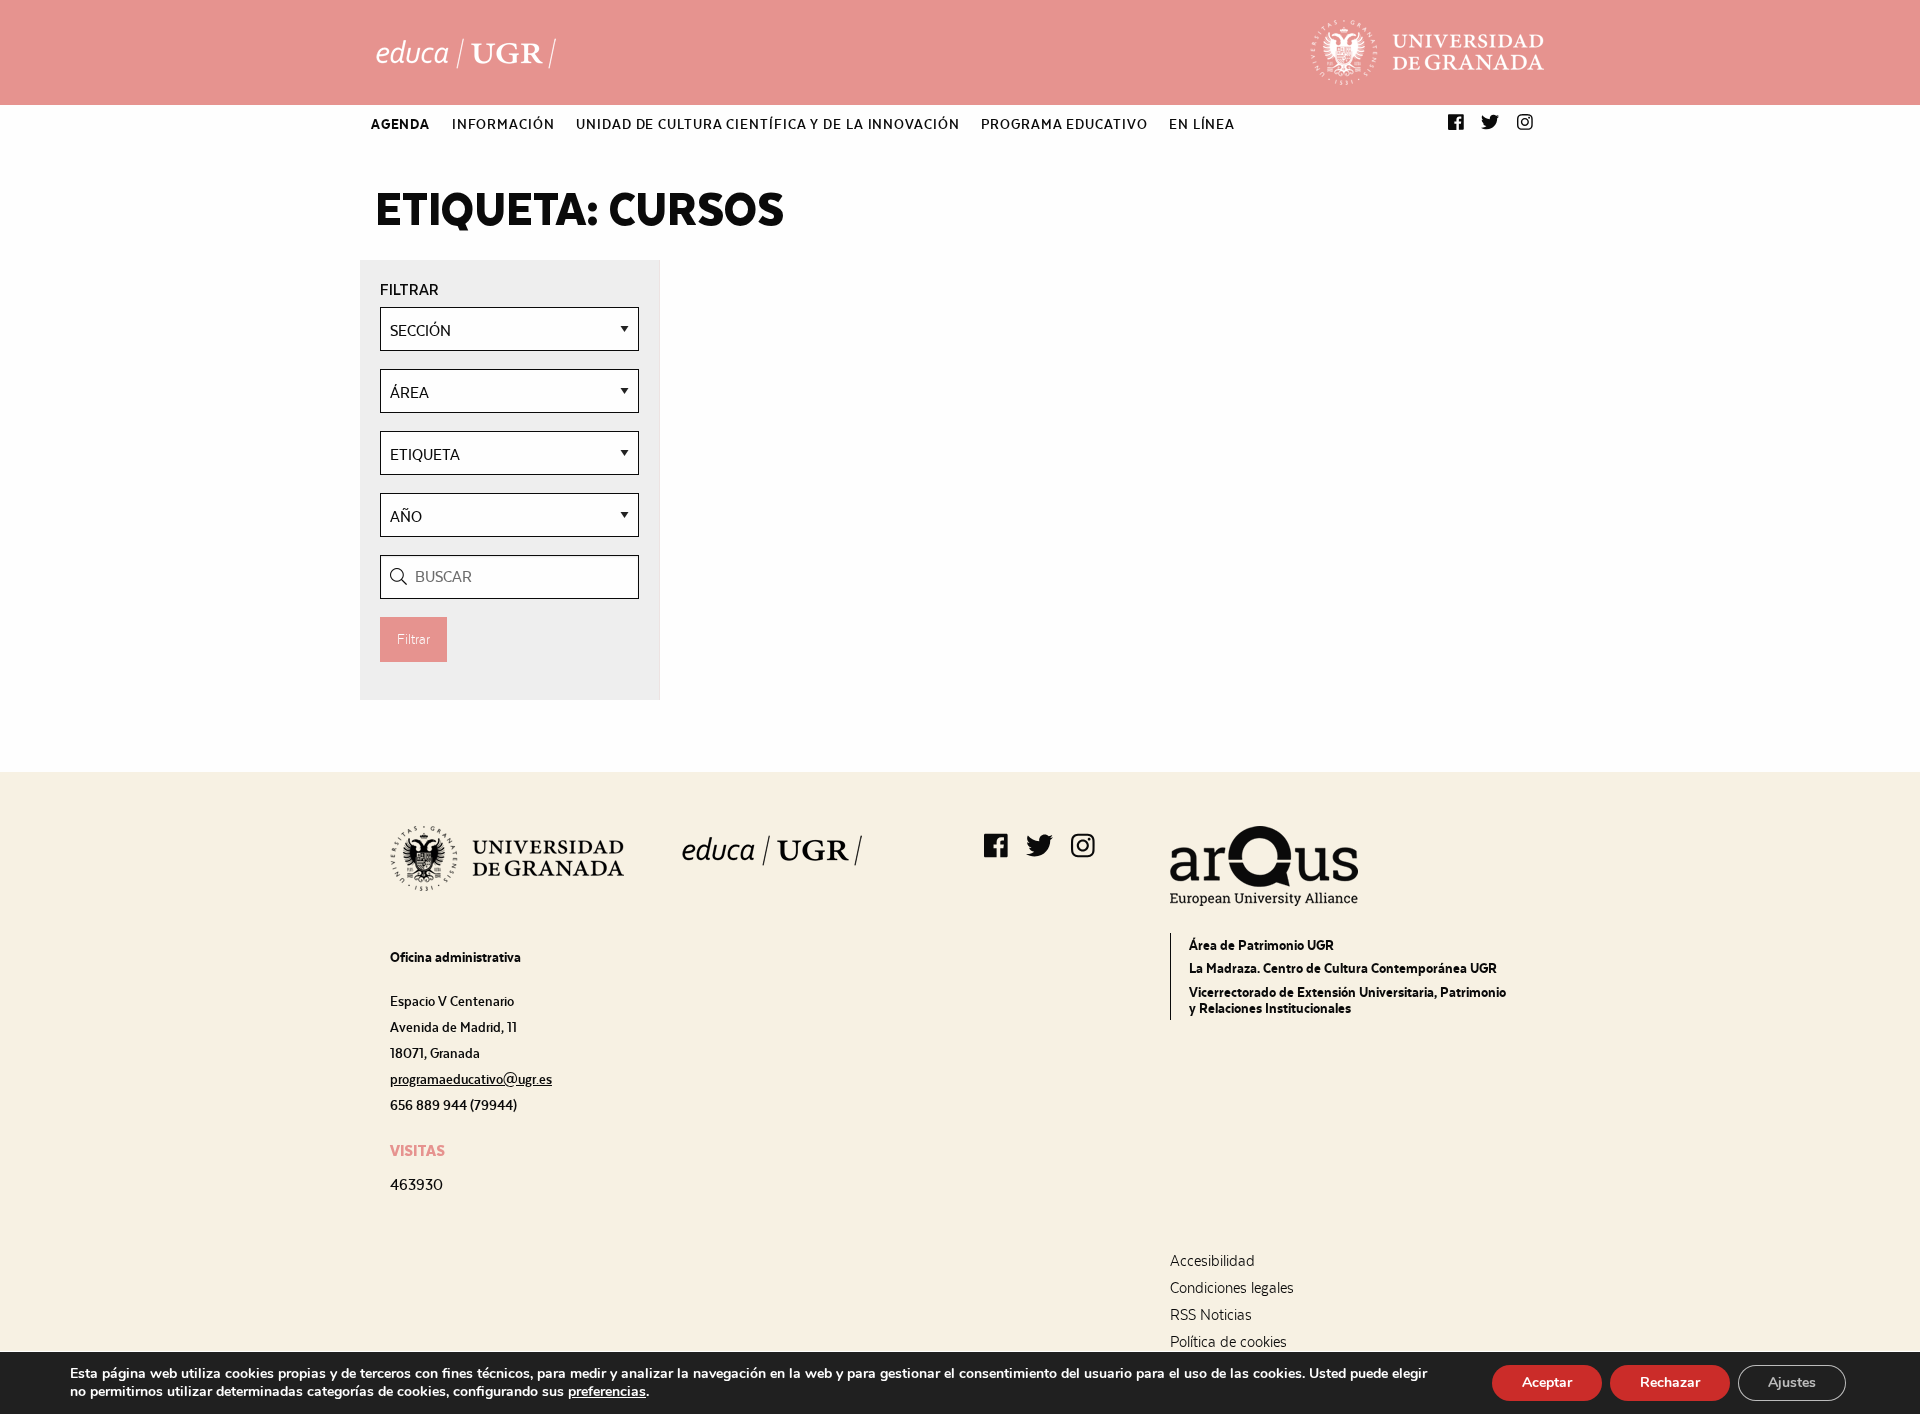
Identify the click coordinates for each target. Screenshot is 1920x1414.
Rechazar (1670, 1382)
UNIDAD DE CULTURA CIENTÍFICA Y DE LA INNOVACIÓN (767, 124)
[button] (1456, 123)
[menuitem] (400, 124)
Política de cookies (1228, 1342)
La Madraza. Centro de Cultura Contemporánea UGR (1343, 968)
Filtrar (413, 639)
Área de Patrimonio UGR (1261, 945)
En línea (1202, 124)
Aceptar (1547, 1382)
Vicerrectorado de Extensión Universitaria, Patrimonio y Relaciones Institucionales (1347, 1000)
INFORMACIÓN (503, 124)
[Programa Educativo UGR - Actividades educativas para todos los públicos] (466, 53)
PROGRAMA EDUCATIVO (1064, 124)
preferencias (607, 1392)
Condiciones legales (1232, 1288)
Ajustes (1792, 1382)
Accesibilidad (1212, 1261)
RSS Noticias (1211, 1315)
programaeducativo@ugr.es (471, 1079)
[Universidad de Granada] (1427, 52)
